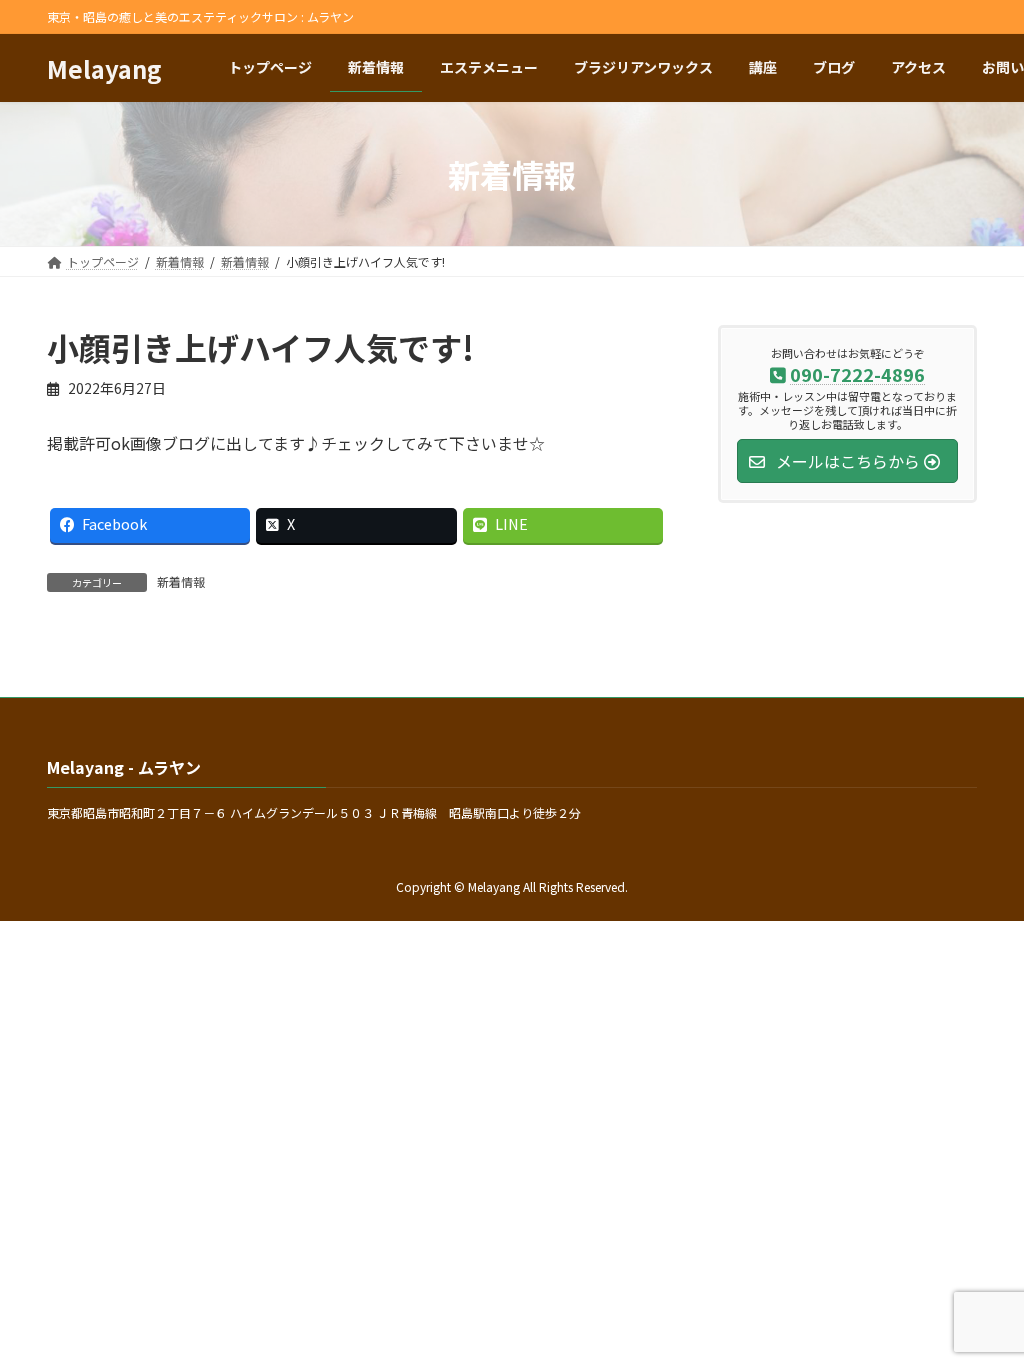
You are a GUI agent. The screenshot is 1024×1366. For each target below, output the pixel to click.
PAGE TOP (983, 1306)
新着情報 (181, 581)
